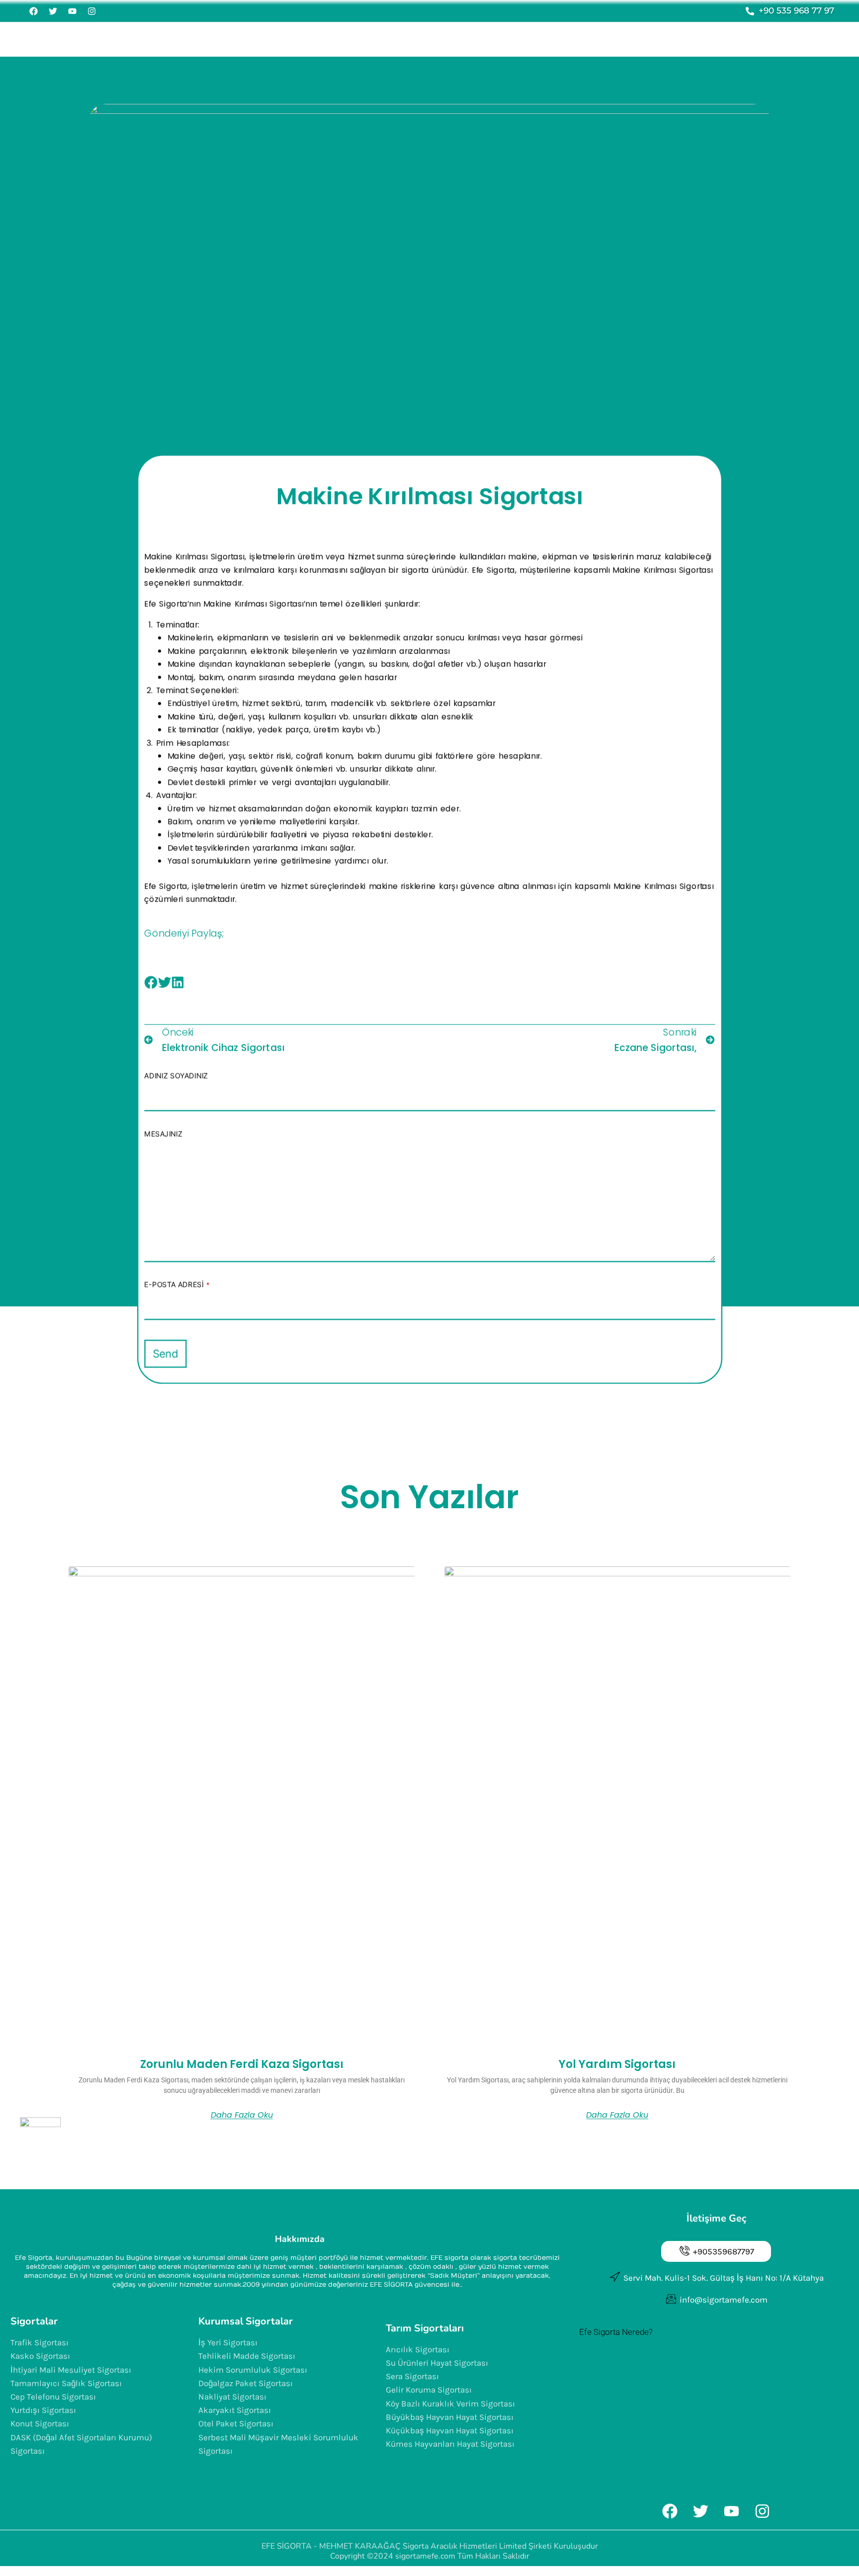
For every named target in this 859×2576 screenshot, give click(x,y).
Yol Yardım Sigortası (617, 2064)
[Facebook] (33, 11)
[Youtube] (72, 11)
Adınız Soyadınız (176, 1076)
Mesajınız (163, 1133)
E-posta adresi (177, 1285)
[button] (151, 983)
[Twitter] (53, 11)
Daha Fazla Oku (242, 2115)
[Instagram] (91, 11)
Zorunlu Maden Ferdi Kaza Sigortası (242, 2064)
